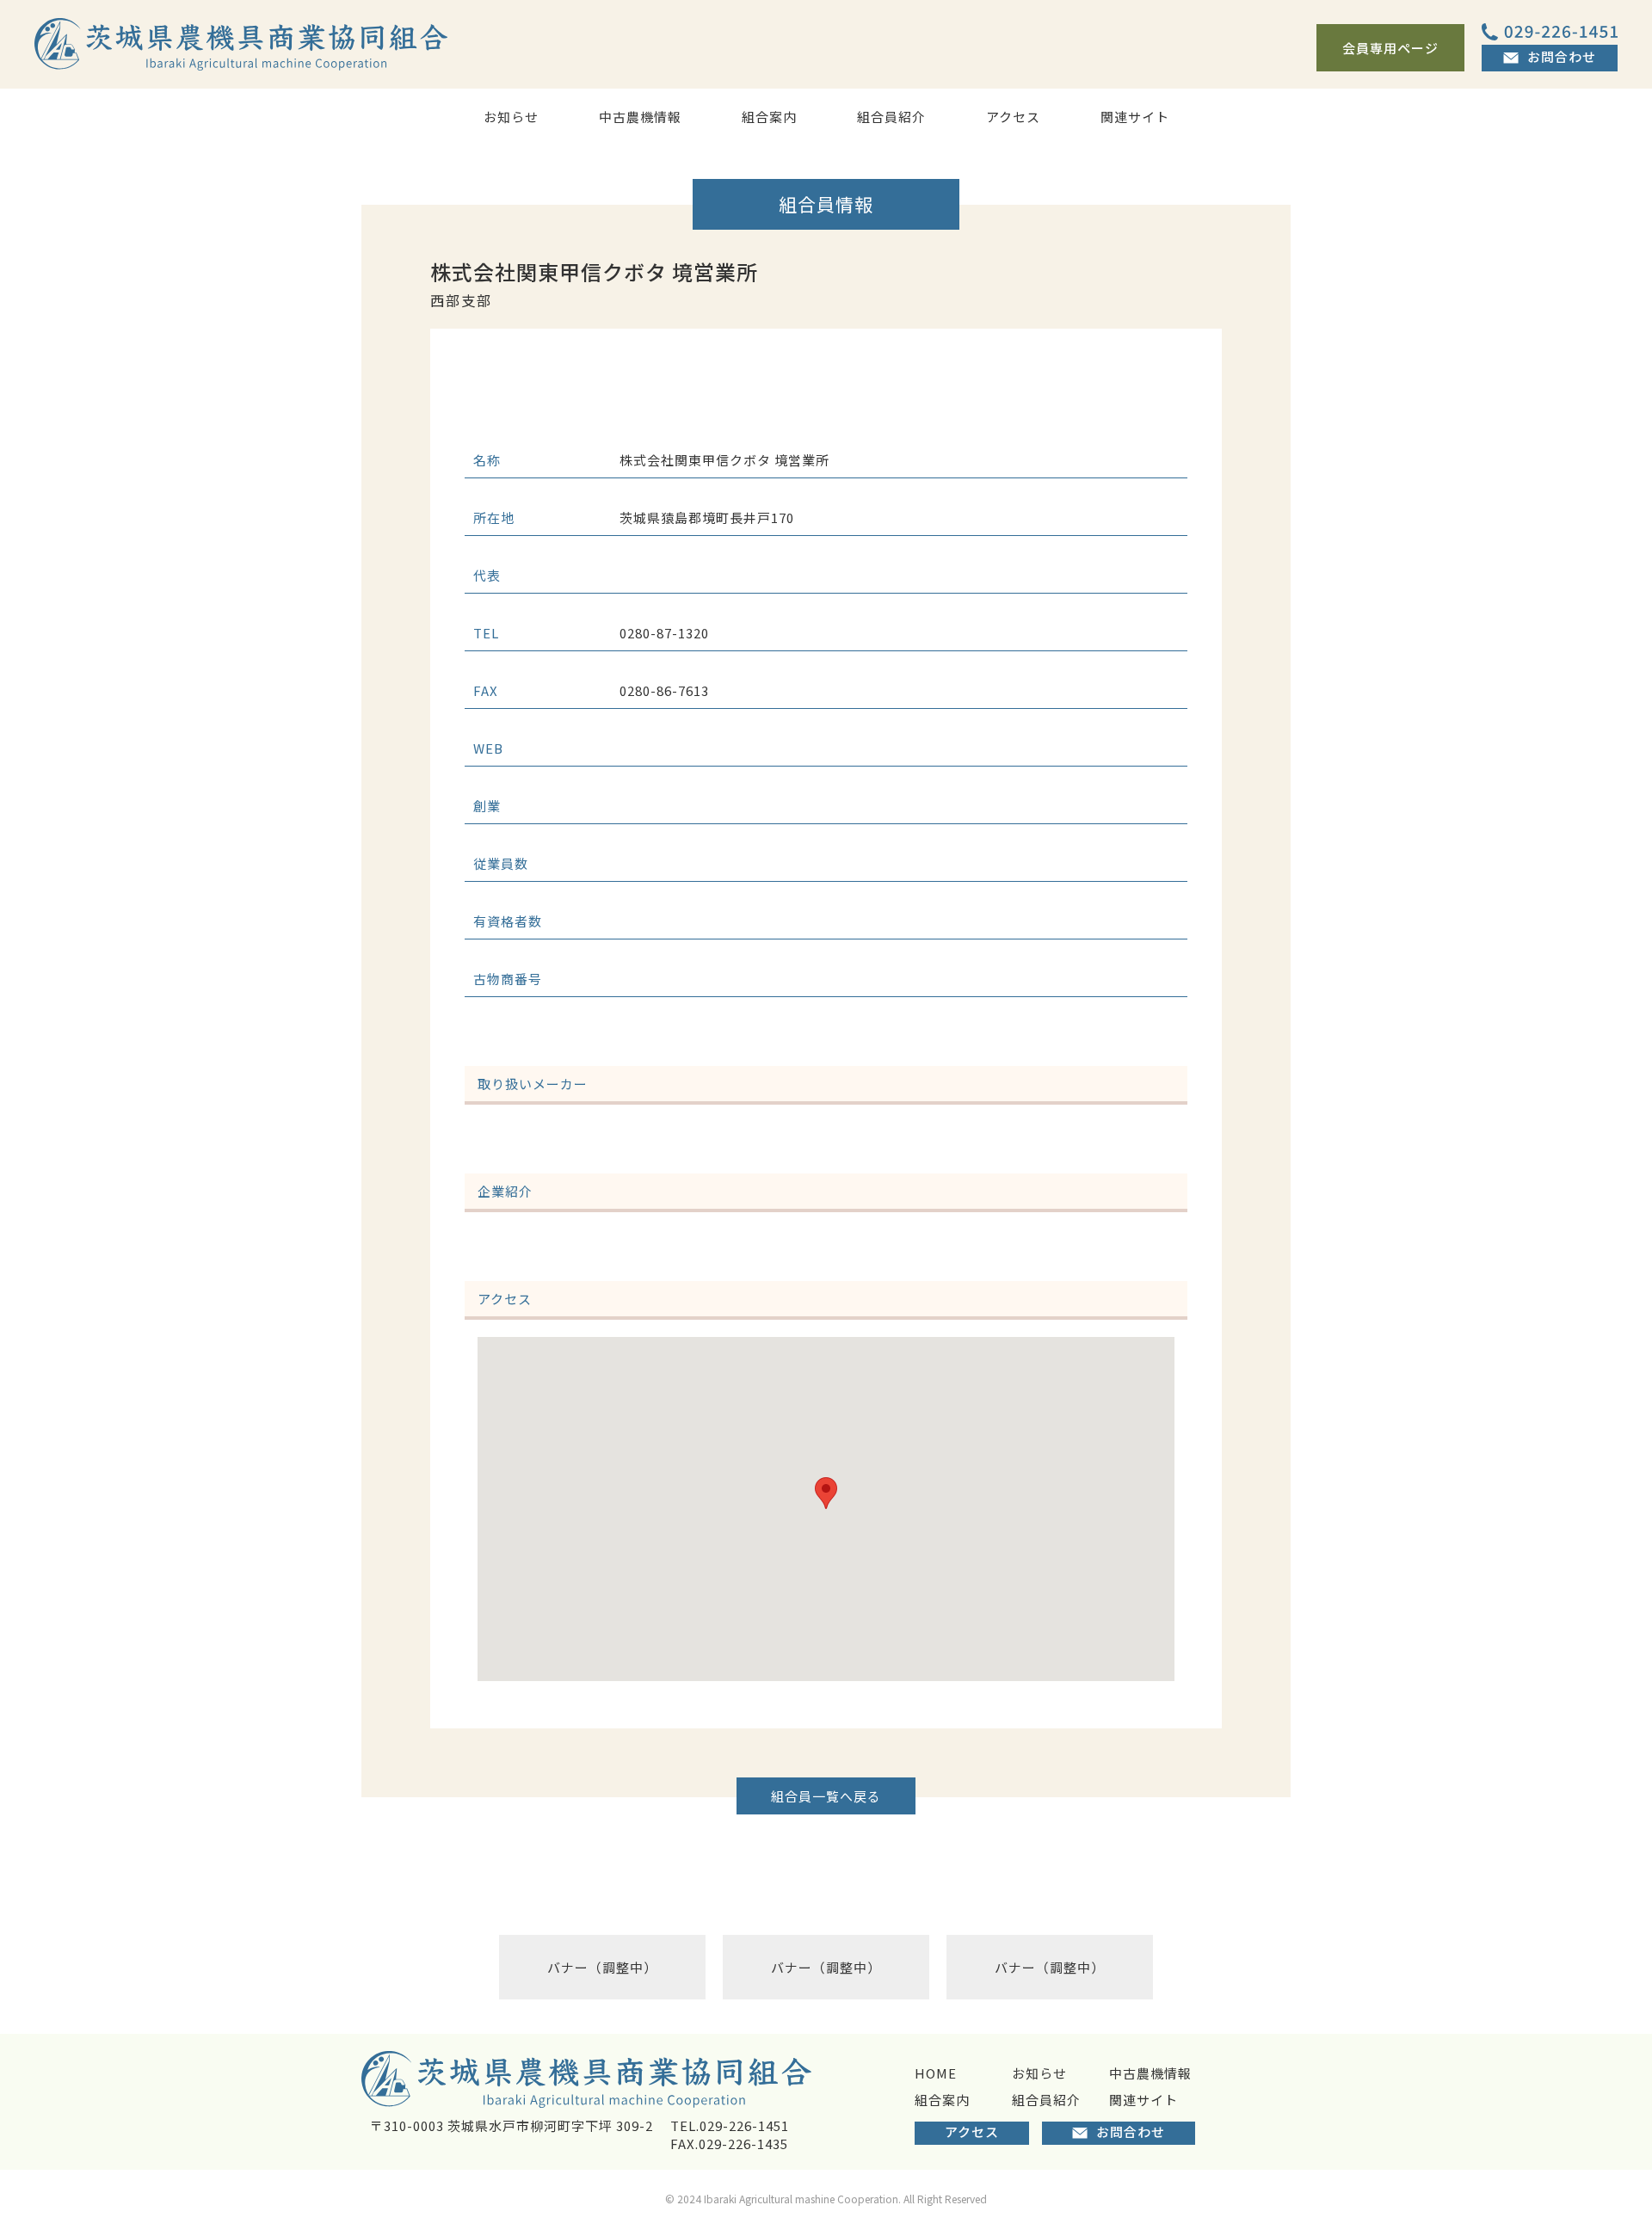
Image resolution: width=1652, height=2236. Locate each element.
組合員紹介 (891, 117)
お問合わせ (1562, 56)
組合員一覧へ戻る (826, 1796)
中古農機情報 (640, 117)
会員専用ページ (1390, 48)
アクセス (1013, 117)
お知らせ (511, 117)
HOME (936, 2073)
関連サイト (1135, 117)
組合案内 (769, 117)
